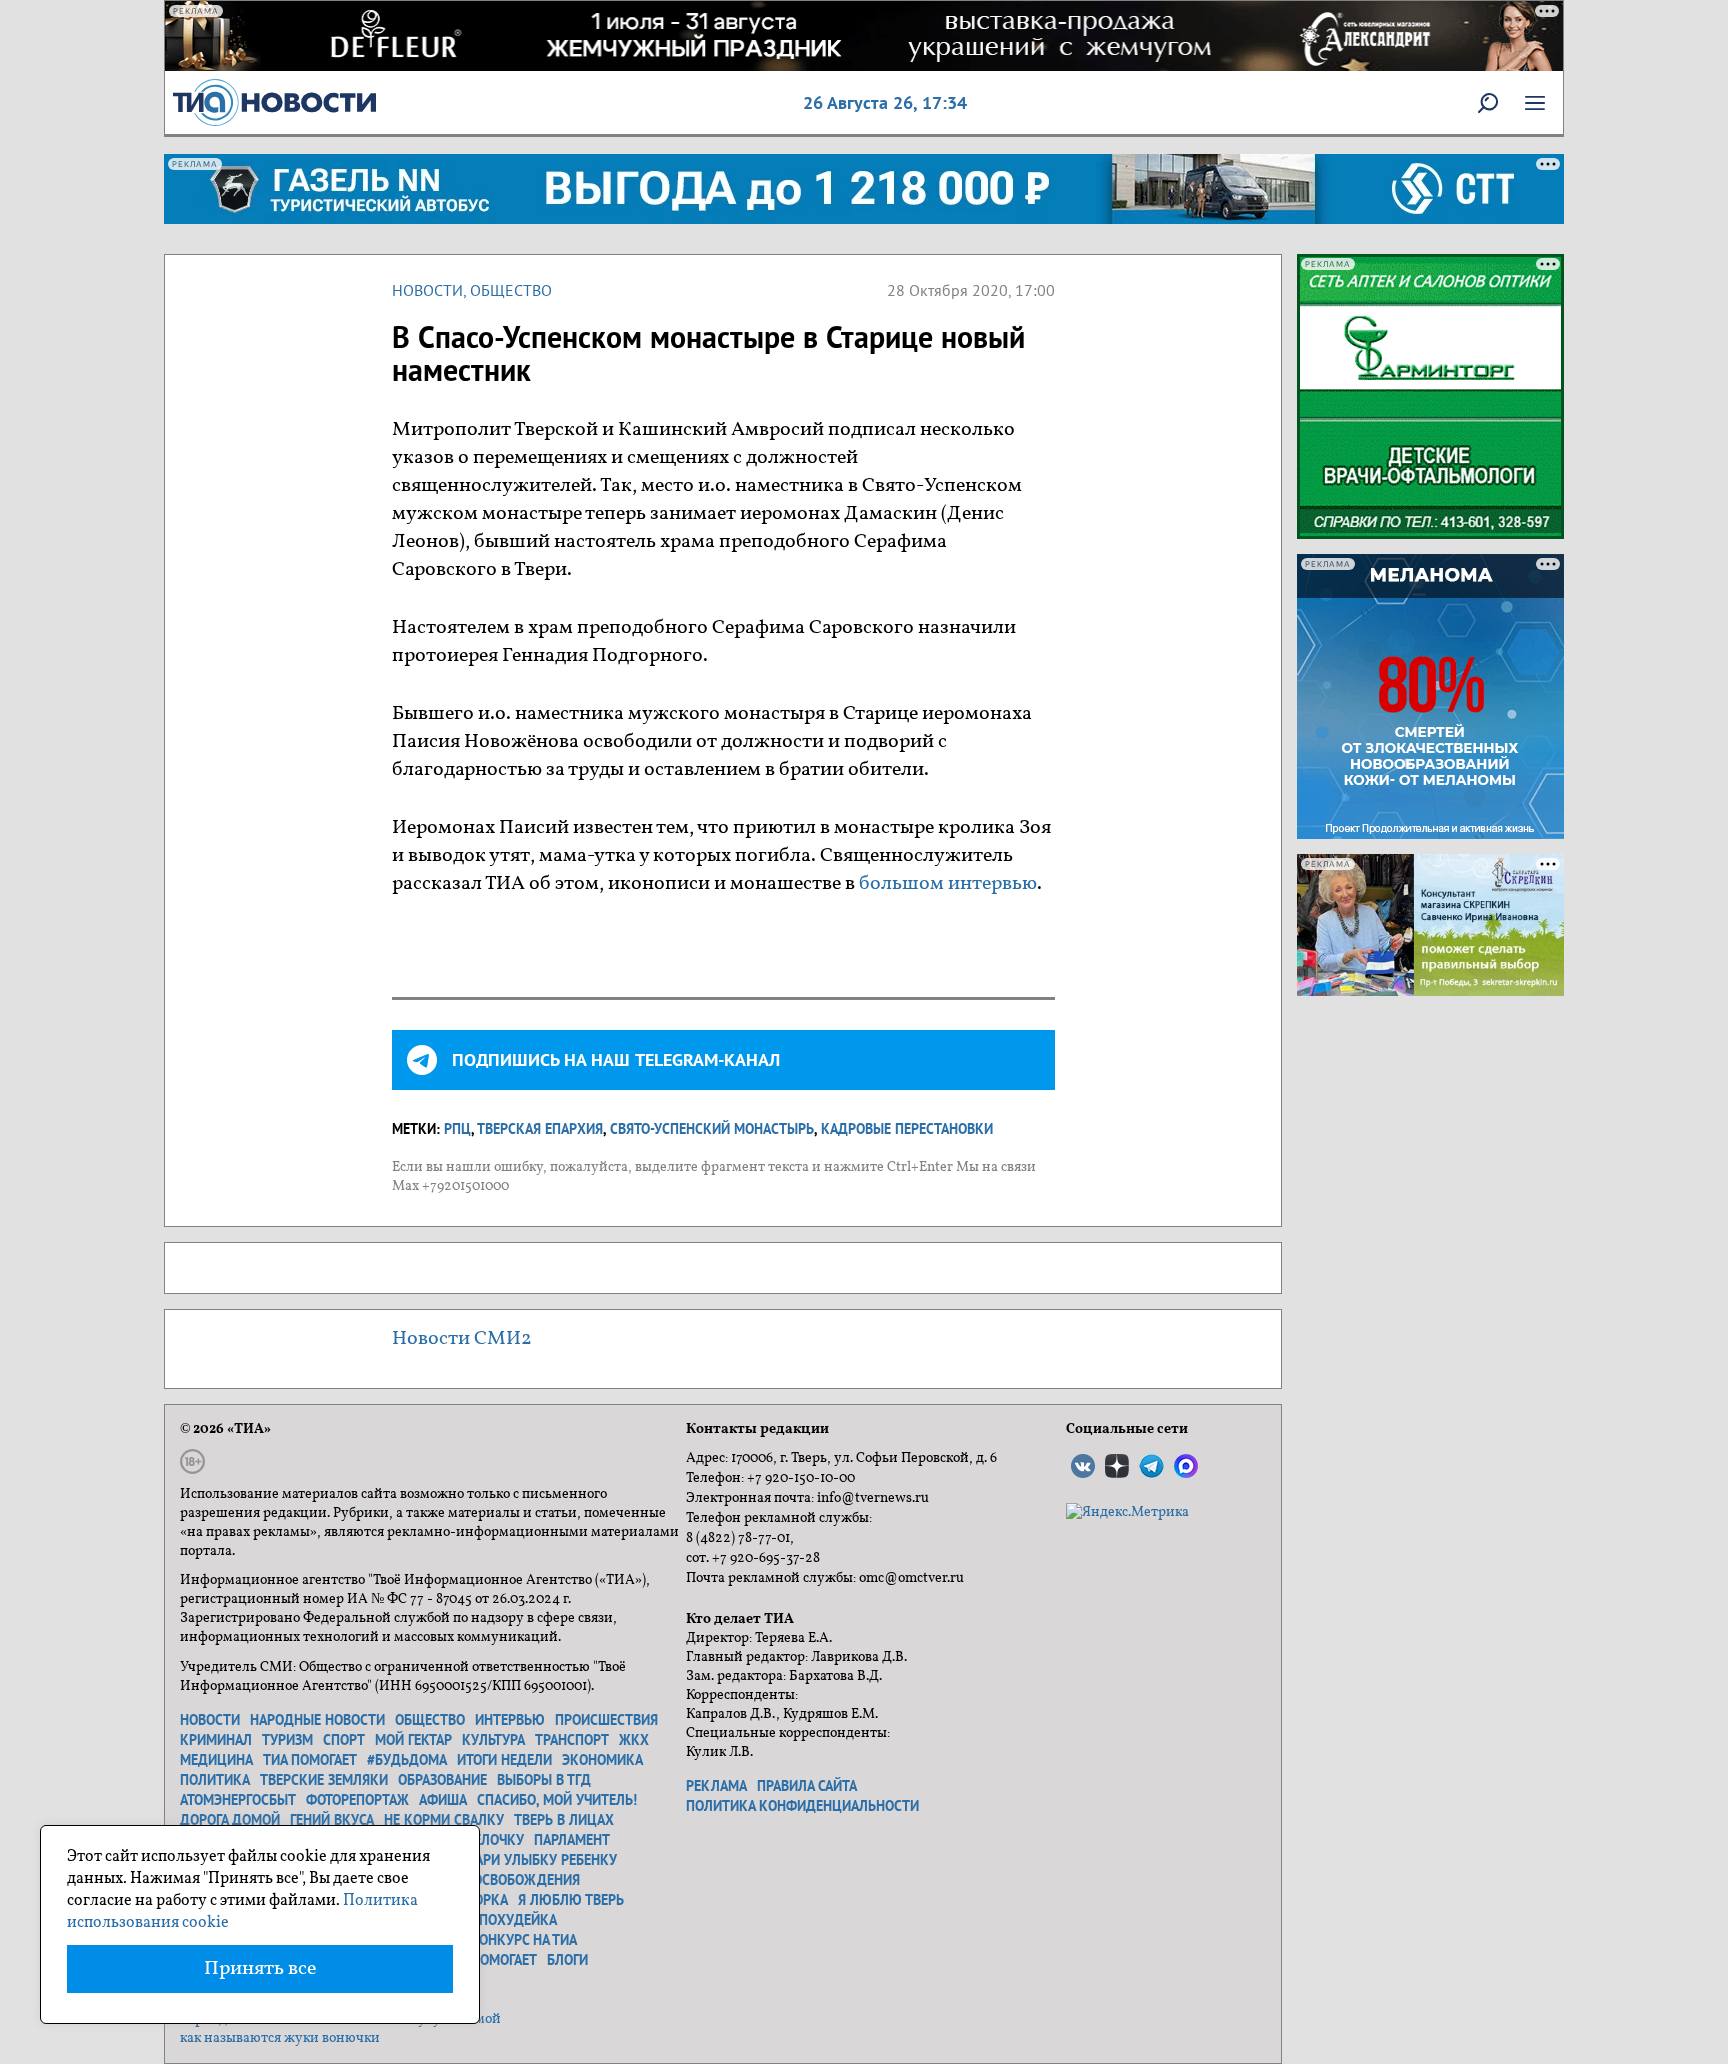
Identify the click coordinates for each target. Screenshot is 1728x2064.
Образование (442, 1780)
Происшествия (606, 1720)
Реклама (716, 1786)
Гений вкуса (332, 1820)
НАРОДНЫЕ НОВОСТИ (317, 1720)
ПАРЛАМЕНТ (572, 1840)
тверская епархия (540, 1129)
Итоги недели (504, 1760)
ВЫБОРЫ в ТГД (544, 1780)
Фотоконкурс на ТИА (506, 1940)
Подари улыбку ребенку (532, 1860)
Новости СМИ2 (462, 1339)
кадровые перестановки (907, 1129)
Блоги (567, 1960)
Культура (493, 1740)
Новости (427, 290)
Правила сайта (807, 1786)
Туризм (287, 1740)
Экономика (602, 1760)
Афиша (443, 1800)
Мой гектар (413, 1740)
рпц (457, 1129)
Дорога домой (230, 1820)
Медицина (216, 1760)
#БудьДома (407, 1760)
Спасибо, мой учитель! (557, 1800)
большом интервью (948, 884)
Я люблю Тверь (571, 1900)
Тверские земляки (324, 1780)
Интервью (510, 1720)
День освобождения (507, 1880)
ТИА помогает (310, 1760)
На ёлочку (489, 1840)
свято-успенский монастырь (712, 1129)
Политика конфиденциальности (802, 1806)
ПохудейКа (518, 1920)
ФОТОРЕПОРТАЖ (357, 1800)
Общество (511, 290)
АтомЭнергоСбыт (238, 1800)
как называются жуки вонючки (280, 2038)
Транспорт (572, 1740)
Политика (215, 1780)
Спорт (344, 1740)
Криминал (216, 1740)
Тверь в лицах (564, 1820)
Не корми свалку (444, 1820)
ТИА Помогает (490, 1960)
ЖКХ (634, 1740)
